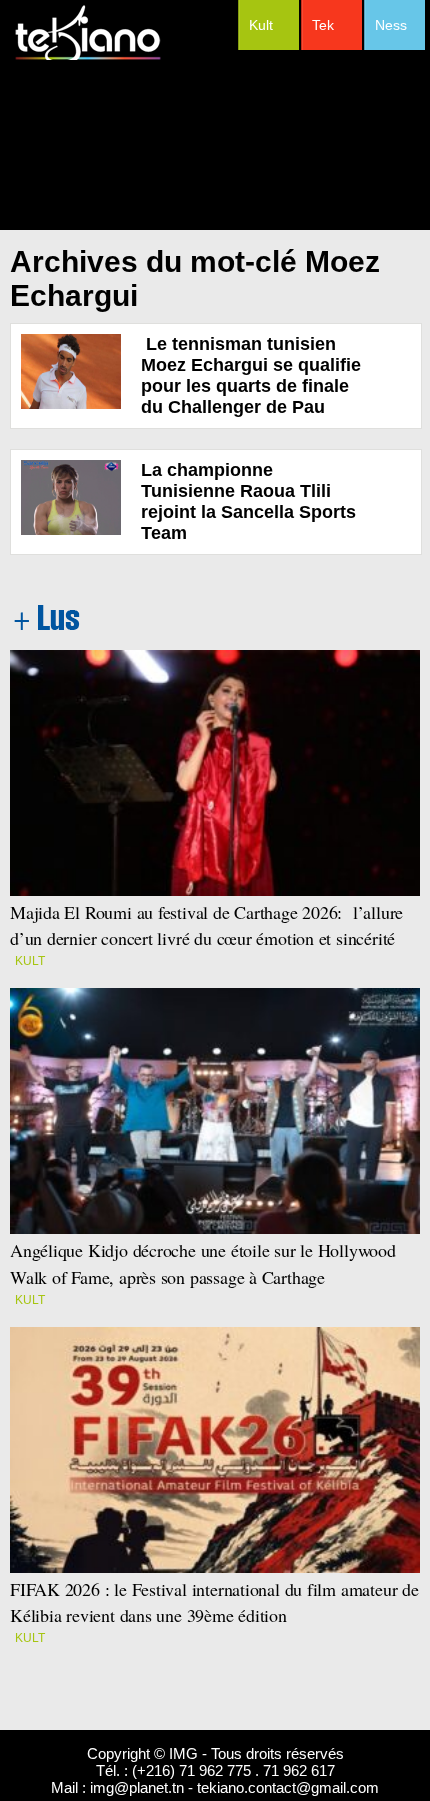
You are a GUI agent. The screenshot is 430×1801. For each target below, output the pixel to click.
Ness (391, 25)
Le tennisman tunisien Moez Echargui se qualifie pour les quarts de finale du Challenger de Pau (251, 375)
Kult (261, 25)
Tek (323, 25)
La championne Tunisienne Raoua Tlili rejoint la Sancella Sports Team (248, 501)
